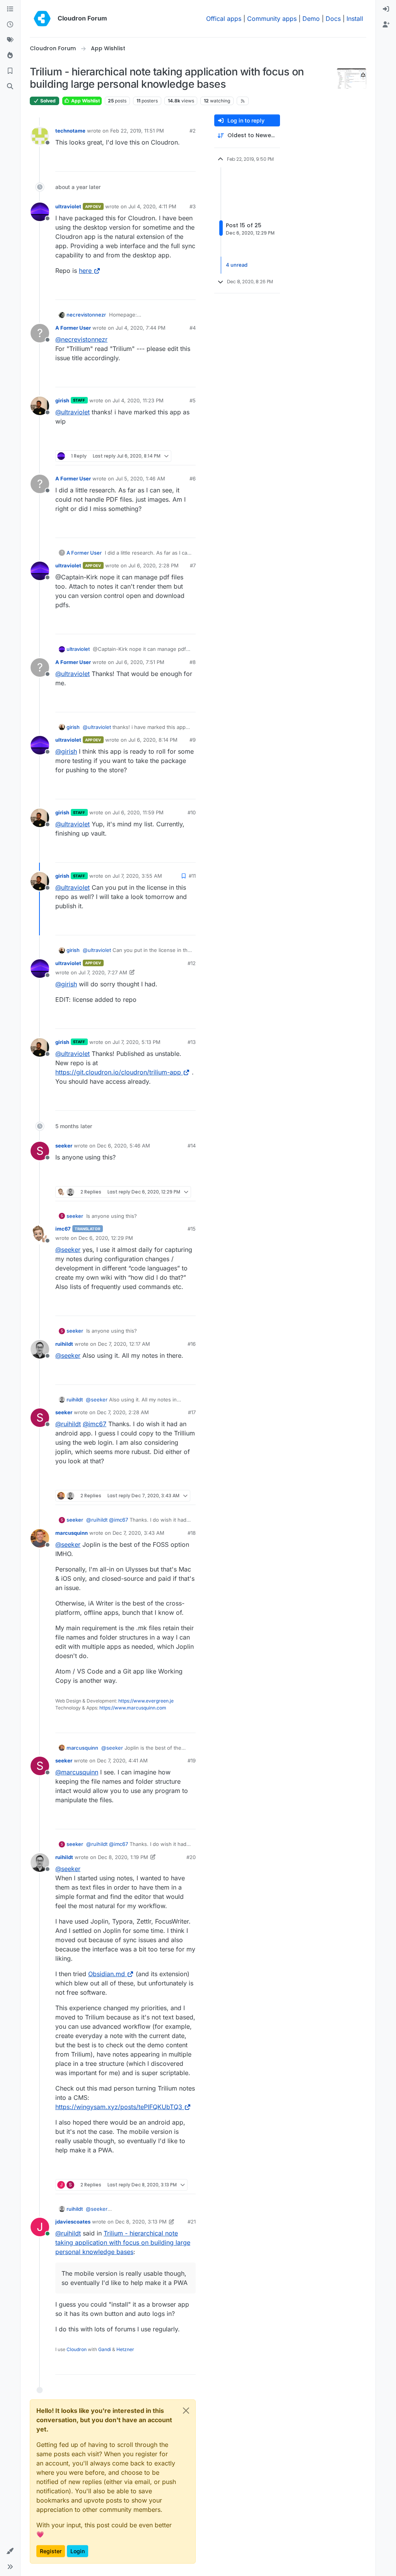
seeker (64, 1146)
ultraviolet (68, 206)
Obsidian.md (107, 1974)
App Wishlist (85, 101)
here (85, 271)
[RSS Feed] (243, 101)
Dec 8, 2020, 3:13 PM (141, 2222)
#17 (192, 1412)
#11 (192, 876)
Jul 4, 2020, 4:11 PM (152, 206)
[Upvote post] (177, 162)
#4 (193, 328)
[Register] (386, 25)
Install (355, 19)
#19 (192, 1760)
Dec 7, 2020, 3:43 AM (138, 1533)
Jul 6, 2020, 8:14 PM (153, 740)
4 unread (237, 265)
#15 (192, 1229)
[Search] (10, 87)
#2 (193, 131)
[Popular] (10, 56)
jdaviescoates (73, 2222)
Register (51, 2551)
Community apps (272, 19)
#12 (192, 963)
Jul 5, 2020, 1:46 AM (140, 478)
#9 (193, 740)
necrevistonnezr (86, 315)
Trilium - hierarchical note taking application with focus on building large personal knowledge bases (123, 2242)
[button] (10, 2551)
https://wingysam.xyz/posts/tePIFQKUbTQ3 (119, 2107)
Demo (311, 19)
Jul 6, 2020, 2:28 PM (154, 565)
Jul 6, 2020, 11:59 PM (138, 812)
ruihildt (64, 1344)
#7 (193, 565)
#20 (191, 1857)
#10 (192, 812)
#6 (193, 478)
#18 (192, 1533)
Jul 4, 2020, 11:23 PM (138, 400)
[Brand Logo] (42, 19)
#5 (193, 400)
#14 (192, 1146)
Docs (333, 19)
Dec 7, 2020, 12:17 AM (124, 1344)
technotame (70, 131)
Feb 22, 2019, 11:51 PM (137, 131)
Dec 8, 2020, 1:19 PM (123, 1857)
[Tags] (10, 40)
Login (78, 2551)
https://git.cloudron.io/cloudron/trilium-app (118, 1072)
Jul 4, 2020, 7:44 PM (141, 328)
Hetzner (125, 2349)
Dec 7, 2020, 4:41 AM (122, 1760)
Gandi (105, 2349)
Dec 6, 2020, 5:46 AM (124, 1146)
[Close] (186, 2411)
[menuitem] (386, 9)
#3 (193, 206)
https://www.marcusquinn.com (133, 1708)
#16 (192, 1344)
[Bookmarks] (10, 71)
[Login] (386, 9)
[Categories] (10, 9)
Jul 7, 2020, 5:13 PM (137, 1042)
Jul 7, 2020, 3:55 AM (137, 876)
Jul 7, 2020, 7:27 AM (103, 972)
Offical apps (224, 19)
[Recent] (10, 25)
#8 (193, 662)
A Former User (73, 328)
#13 (192, 1042)
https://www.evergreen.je (146, 1701)
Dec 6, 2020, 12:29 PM (106, 1238)
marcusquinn (72, 1533)
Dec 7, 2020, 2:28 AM (123, 1412)
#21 (192, 2222)
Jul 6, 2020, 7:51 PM (140, 662)
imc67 (63, 1229)
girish (62, 400)
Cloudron (77, 2349)
